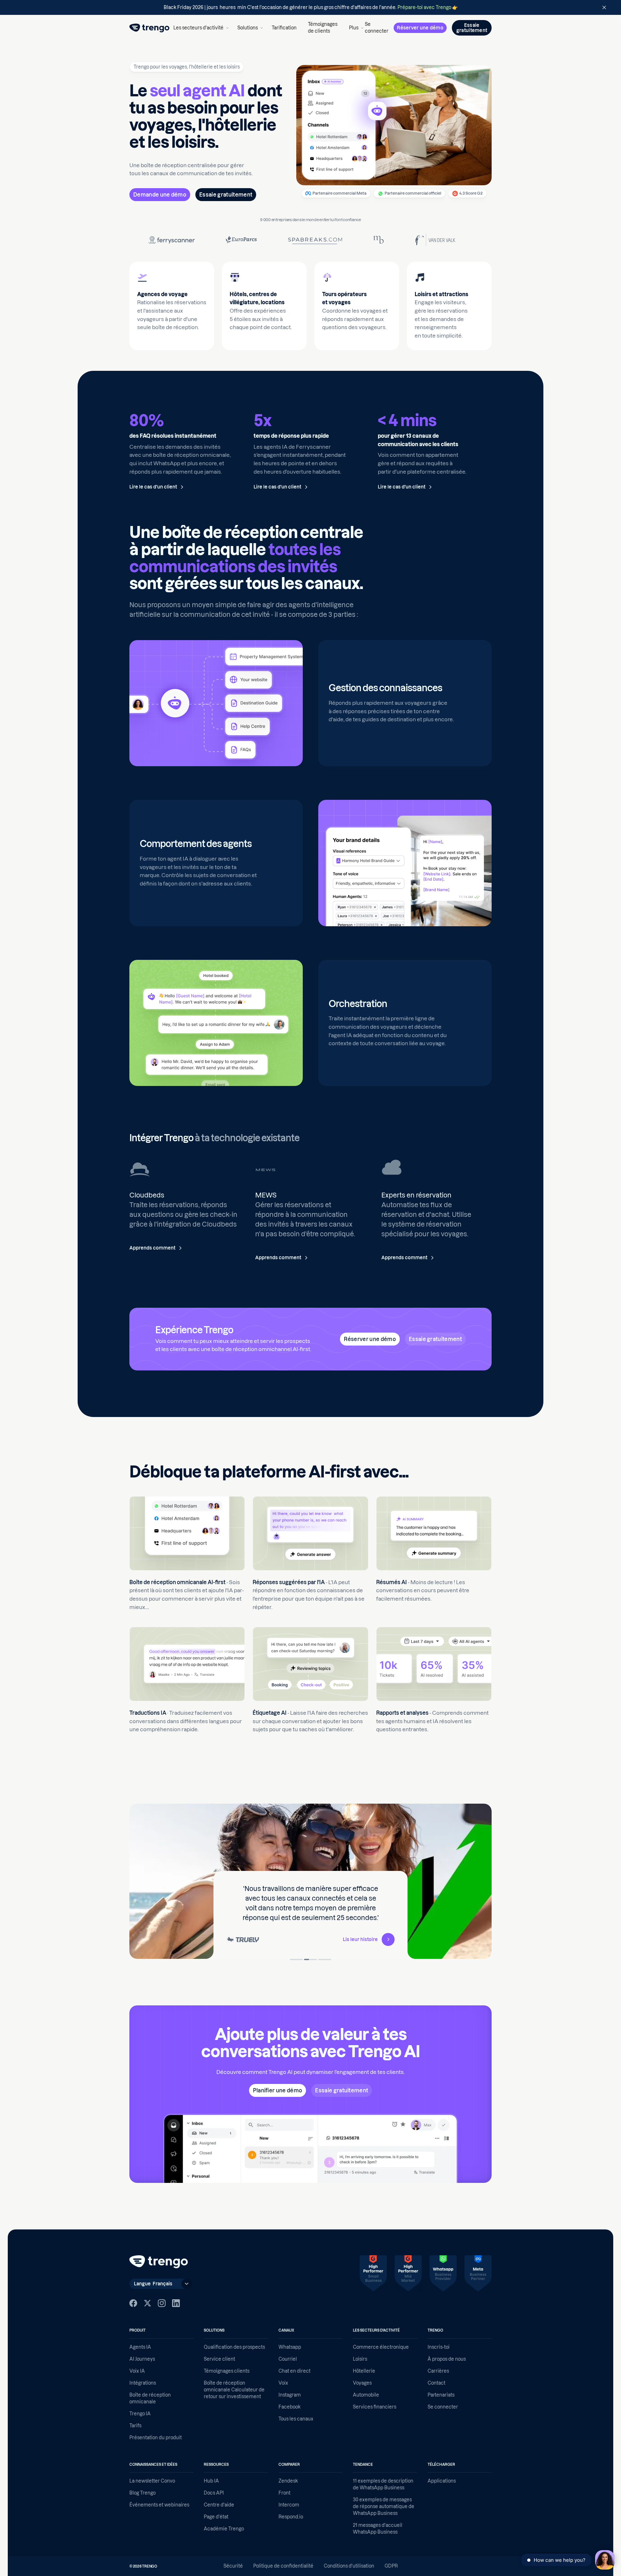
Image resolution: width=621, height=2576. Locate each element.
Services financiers (375, 2407)
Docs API (214, 2493)
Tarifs (135, 2426)
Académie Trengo (224, 2529)
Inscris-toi (439, 2347)
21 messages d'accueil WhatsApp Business (378, 2529)
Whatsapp (290, 2347)
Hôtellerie (364, 2371)
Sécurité (233, 2566)
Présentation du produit (156, 2438)
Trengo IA (140, 2414)
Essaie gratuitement (226, 195)
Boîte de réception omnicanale (150, 2398)
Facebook (289, 2407)
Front (284, 2493)
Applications (442, 2481)
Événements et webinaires (159, 2505)
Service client (219, 2359)
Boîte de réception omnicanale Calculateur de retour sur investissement (234, 2390)
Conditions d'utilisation (349, 2566)
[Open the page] (310, 7)
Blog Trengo (142, 2493)
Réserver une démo (420, 28)
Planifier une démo (278, 2090)
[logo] (149, 28)
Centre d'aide (219, 2505)
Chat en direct (294, 2371)
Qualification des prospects (234, 2347)
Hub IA (211, 2481)
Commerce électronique (381, 2347)
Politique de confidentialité (283, 2566)
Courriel (288, 2359)
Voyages (362, 2383)
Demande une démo (160, 195)
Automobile (366, 2395)
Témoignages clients (227, 2371)
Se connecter (377, 28)
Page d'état (216, 2517)
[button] (200, 28)
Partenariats (441, 2395)
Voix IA (137, 2371)
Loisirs (360, 2359)
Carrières (438, 2371)
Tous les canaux (296, 2419)
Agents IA (140, 2347)
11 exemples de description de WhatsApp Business (383, 2484)
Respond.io (291, 2517)
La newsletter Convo (152, 2481)
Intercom (289, 2505)
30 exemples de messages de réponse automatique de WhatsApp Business (384, 2506)
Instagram (290, 2395)
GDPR (391, 2566)
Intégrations (143, 2383)
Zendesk (288, 2481)
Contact (436, 2383)
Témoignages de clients (323, 28)
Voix (283, 2383)
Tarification (284, 28)
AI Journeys (142, 2359)
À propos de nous (447, 2359)
